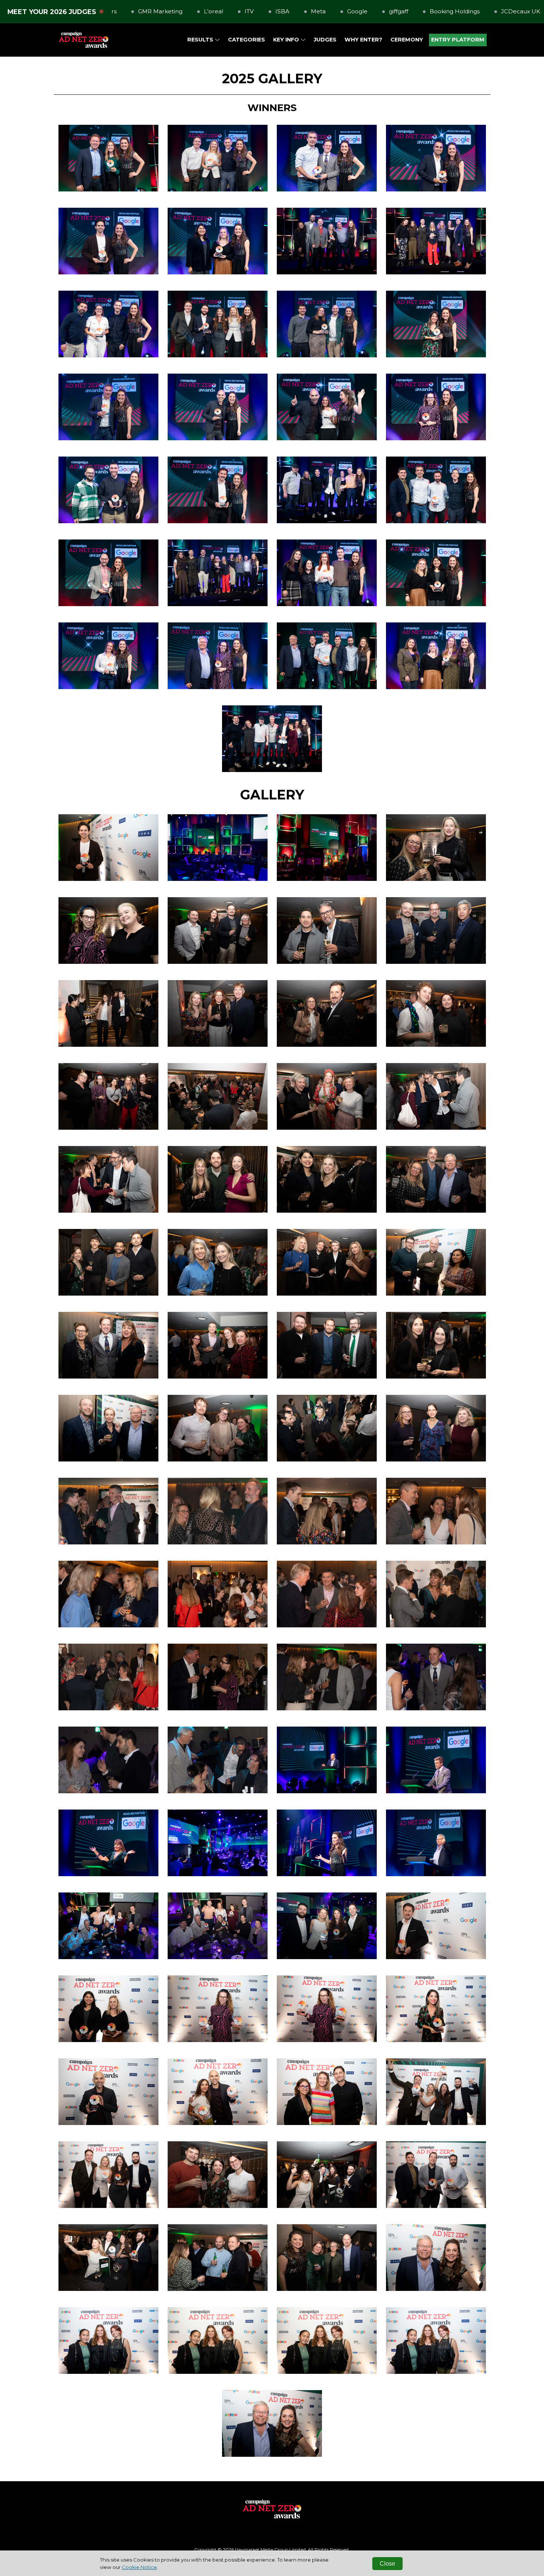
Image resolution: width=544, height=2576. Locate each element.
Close (387, 2564)
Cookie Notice (139, 2567)
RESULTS (201, 40)
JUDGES (325, 40)
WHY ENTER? (363, 40)
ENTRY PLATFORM (458, 40)
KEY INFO (287, 40)
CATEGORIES (246, 40)
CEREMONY (407, 40)
